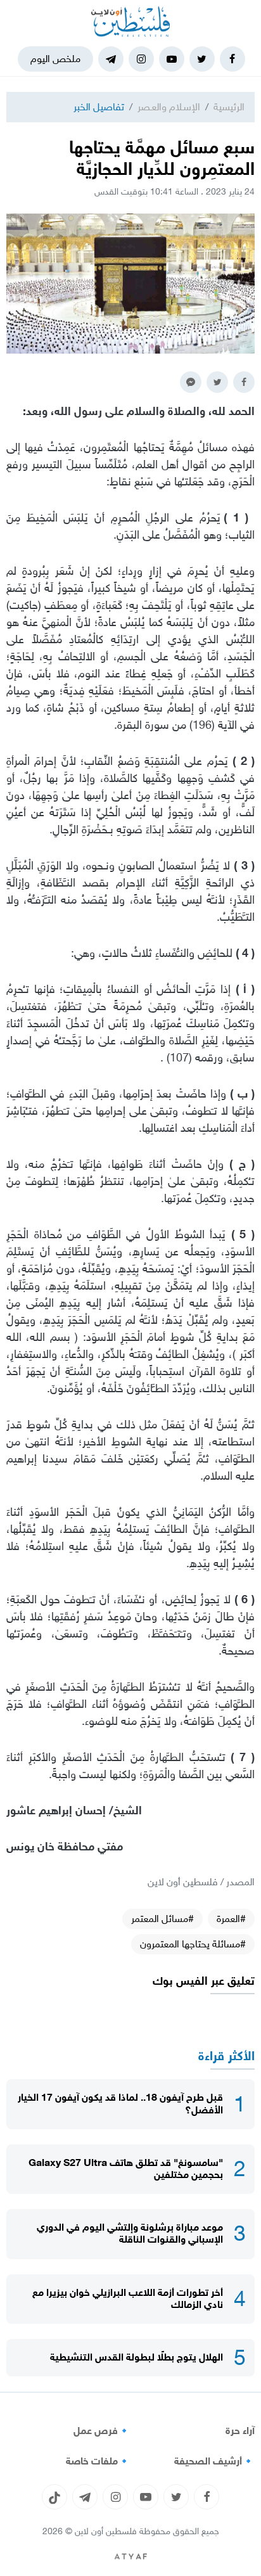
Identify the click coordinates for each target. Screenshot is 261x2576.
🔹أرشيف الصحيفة (214, 2461)
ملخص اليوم (55, 59)
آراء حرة (240, 2431)
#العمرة (231, 1919)
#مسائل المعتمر (162, 1919)
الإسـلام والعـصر (169, 107)
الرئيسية (229, 107)
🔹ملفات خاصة (98, 2461)
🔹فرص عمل (102, 2431)
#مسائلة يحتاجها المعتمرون (193, 1944)
